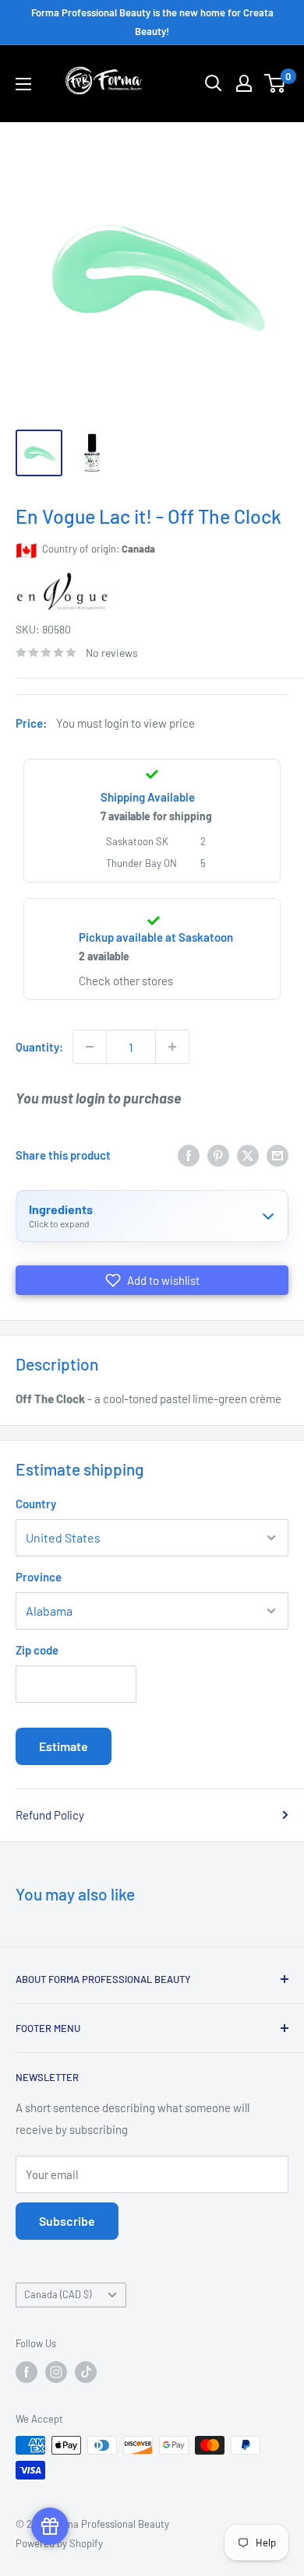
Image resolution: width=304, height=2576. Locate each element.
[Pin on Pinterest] (218, 1155)
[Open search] (214, 83)
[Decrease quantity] (90, 1047)
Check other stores (126, 981)
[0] (276, 83)
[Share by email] (277, 1155)
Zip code (37, 1650)
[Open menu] (23, 84)
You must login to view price (125, 723)
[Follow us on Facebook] (27, 2372)
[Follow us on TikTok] (86, 2372)
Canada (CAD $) (58, 2294)
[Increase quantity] (172, 1047)
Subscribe (67, 2221)
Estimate (64, 1746)
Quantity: (39, 1047)
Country (36, 1504)
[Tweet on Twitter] (248, 1155)
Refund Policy (50, 1815)
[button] (152, 1280)
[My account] (244, 83)
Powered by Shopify (59, 2543)
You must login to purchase (99, 1098)
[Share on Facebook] (189, 1155)
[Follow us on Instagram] (56, 2372)
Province (39, 1577)
